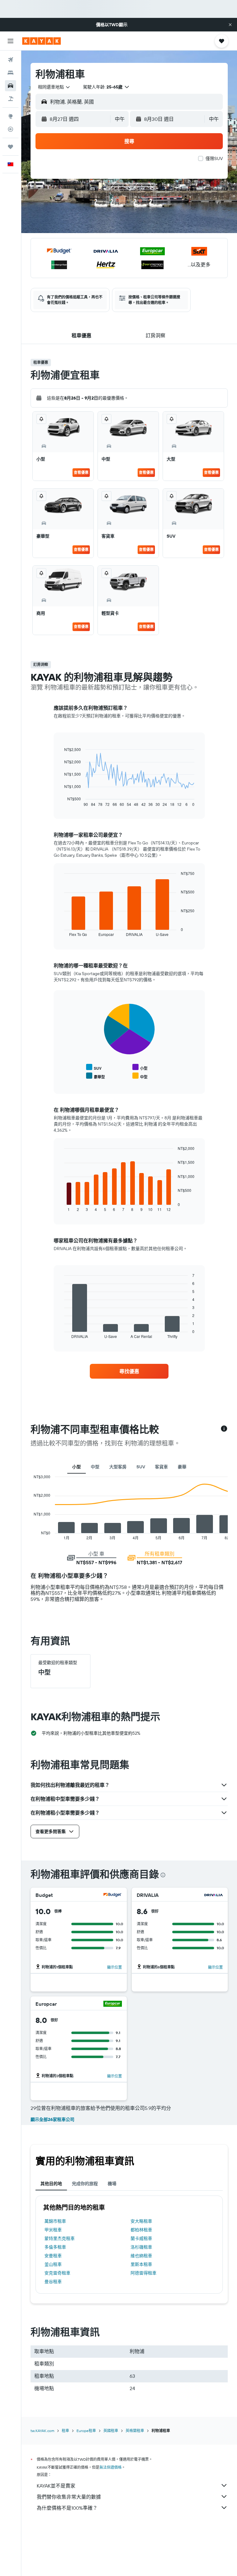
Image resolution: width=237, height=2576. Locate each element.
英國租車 (111, 2431)
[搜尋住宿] (10, 73)
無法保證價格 (110, 2467)
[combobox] (54, 87)
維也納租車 (141, 2256)
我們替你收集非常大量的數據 (69, 2497)
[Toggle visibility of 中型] (140, 1076)
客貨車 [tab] (161, 1467)
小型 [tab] (77, 1467)
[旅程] (10, 147)
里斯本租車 (141, 2264)
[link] (129, 1371)
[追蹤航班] (10, 129)
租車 (65, 2431)
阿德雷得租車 (143, 2273)
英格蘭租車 (135, 2431)
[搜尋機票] (10, 60)
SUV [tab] (141, 1467)
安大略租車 (141, 2221)
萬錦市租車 (55, 2221)
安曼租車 (53, 2256)
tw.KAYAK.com (42, 2431)
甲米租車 (53, 2230)
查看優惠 (81, 472)
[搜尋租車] (10, 86)
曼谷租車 (53, 2282)
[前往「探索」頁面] (10, 116)
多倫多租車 (55, 2247)
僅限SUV (214, 158)
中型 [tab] (95, 1467)
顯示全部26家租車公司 (52, 2119)
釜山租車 (53, 2264)
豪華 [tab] (182, 1467)
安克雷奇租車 (57, 2273)
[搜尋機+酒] (10, 99)
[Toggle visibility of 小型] (140, 1067)
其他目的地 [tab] (51, 2184)
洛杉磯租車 (141, 2247)
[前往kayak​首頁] (42, 41)
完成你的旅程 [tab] (85, 2184)
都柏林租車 (141, 2230)
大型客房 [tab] (118, 1467)
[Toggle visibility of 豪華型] (96, 1076)
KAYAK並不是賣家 (56, 2486)
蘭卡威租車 (141, 2238)
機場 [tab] (112, 2184)
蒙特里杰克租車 (60, 2238)
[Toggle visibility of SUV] (94, 1067)
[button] (230, 25)
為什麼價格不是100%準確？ (67, 2508)
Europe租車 (86, 2431)
